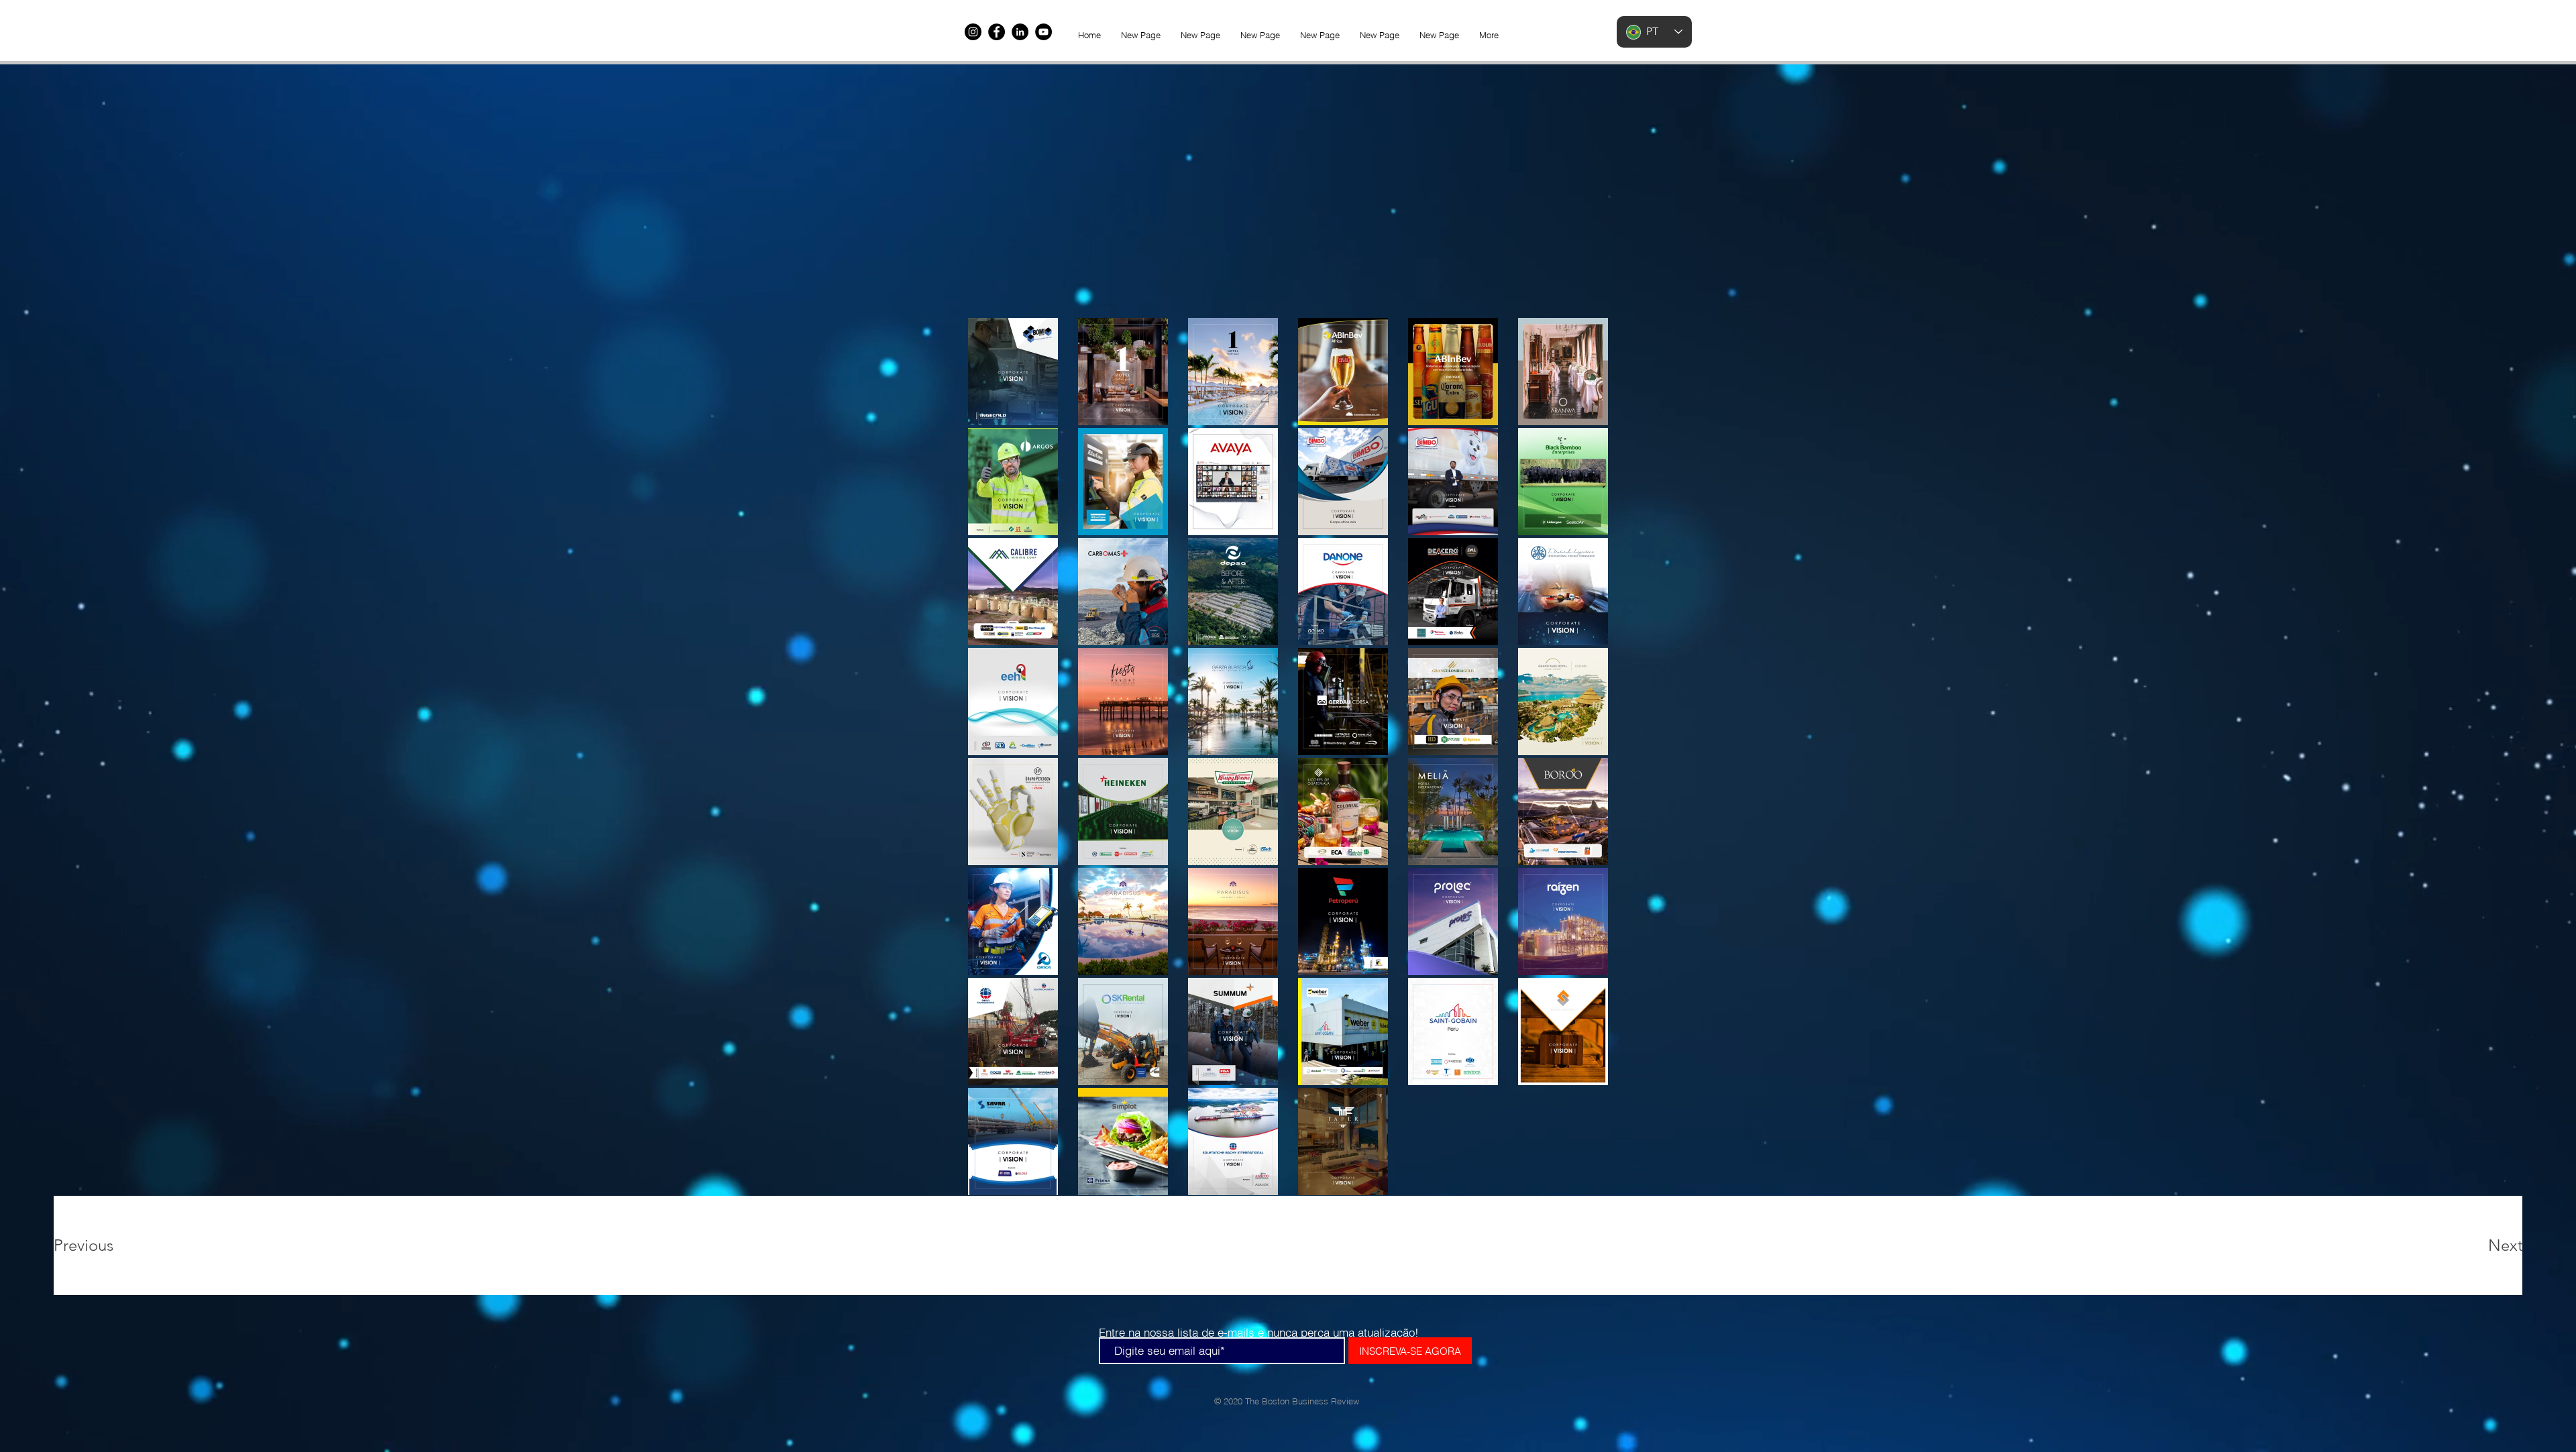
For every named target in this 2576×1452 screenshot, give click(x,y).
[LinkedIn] (1020, 32)
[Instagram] (973, 32)
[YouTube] (1043, 32)
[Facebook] (997, 32)
